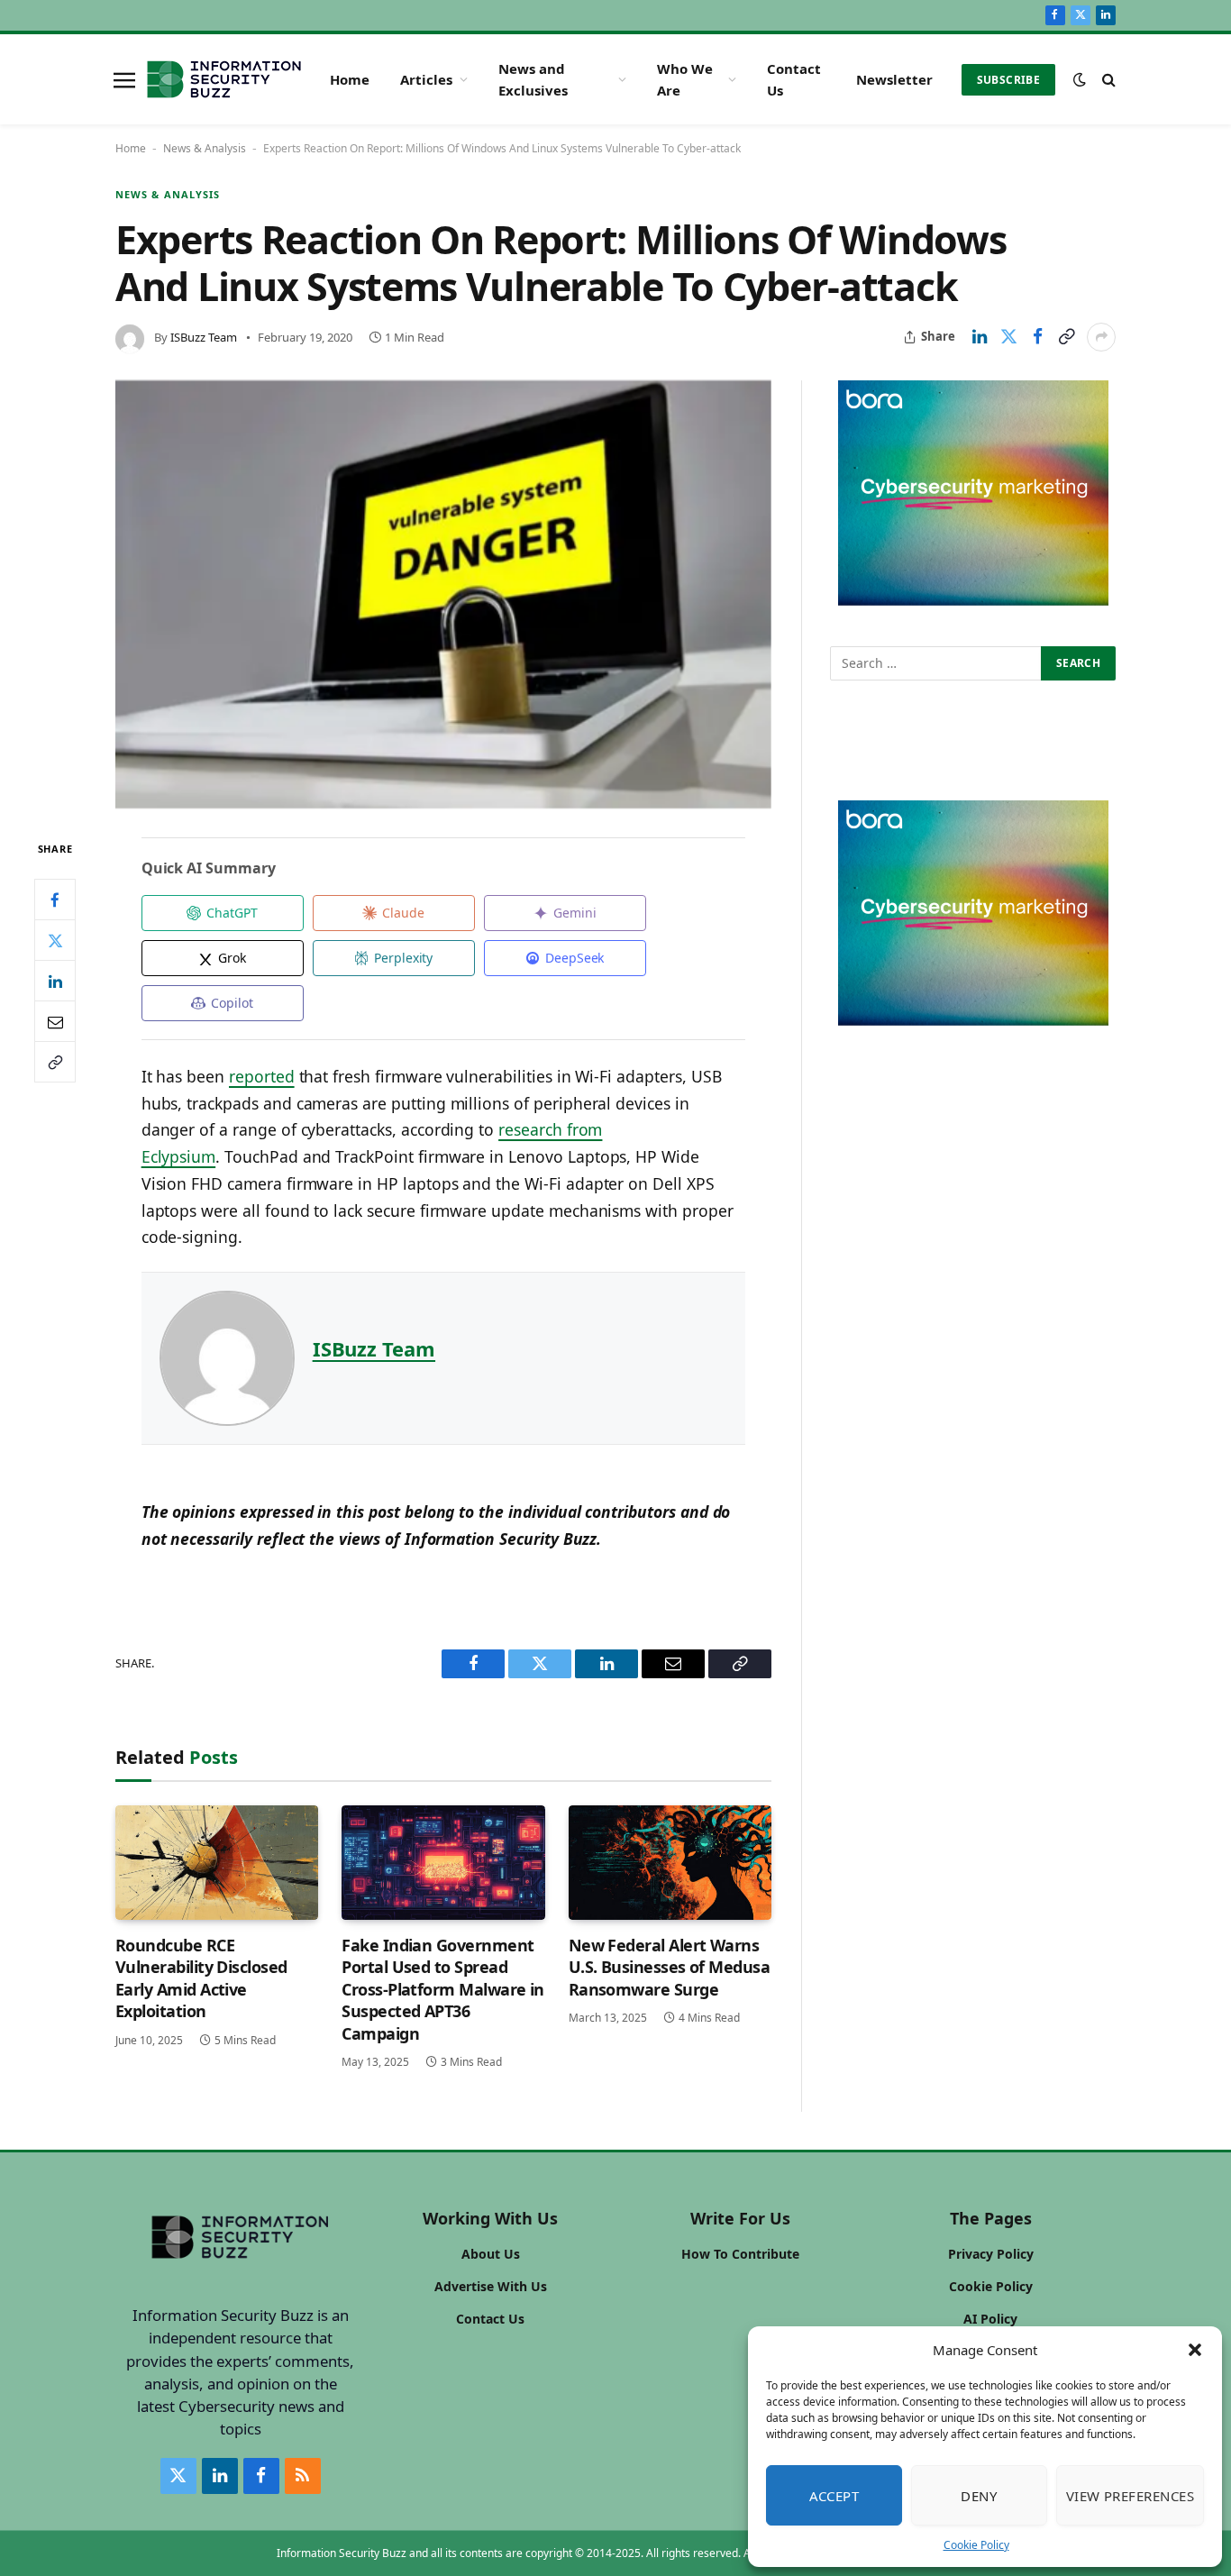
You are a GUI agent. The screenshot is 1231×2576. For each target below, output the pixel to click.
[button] (1195, 2350)
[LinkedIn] (55, 982)
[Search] (1107, 80)
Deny (979, 2496)
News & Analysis (205, 148)
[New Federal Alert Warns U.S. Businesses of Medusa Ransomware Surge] (670, 1863)
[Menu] (124, 79)
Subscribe (1008, 80)
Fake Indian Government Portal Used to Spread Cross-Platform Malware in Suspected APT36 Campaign (443, 1989)
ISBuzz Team (204, 337)
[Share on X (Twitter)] (1008, 337)
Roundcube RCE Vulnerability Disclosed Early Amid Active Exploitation (201, 1978)
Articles (426, 79)
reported (262, 1076)
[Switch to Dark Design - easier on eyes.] (1080, 79)
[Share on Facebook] (1037, 337)
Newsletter (894, 79)
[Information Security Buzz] (224, 79)
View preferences (1130, 2496)
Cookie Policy (976, 2545)
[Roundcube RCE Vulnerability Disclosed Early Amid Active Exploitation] (217, 1863)
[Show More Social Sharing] (1101, 337)
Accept (834, 2496)
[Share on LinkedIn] (980, 337)
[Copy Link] (1066, 337)
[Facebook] (55, 900)
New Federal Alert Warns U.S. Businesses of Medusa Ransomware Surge (670, 1967)
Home (350, 79)
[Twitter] (55, 941)
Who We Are (685, 79)
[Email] (55, 1022)
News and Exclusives (533, 79)
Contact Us (794, 79)
